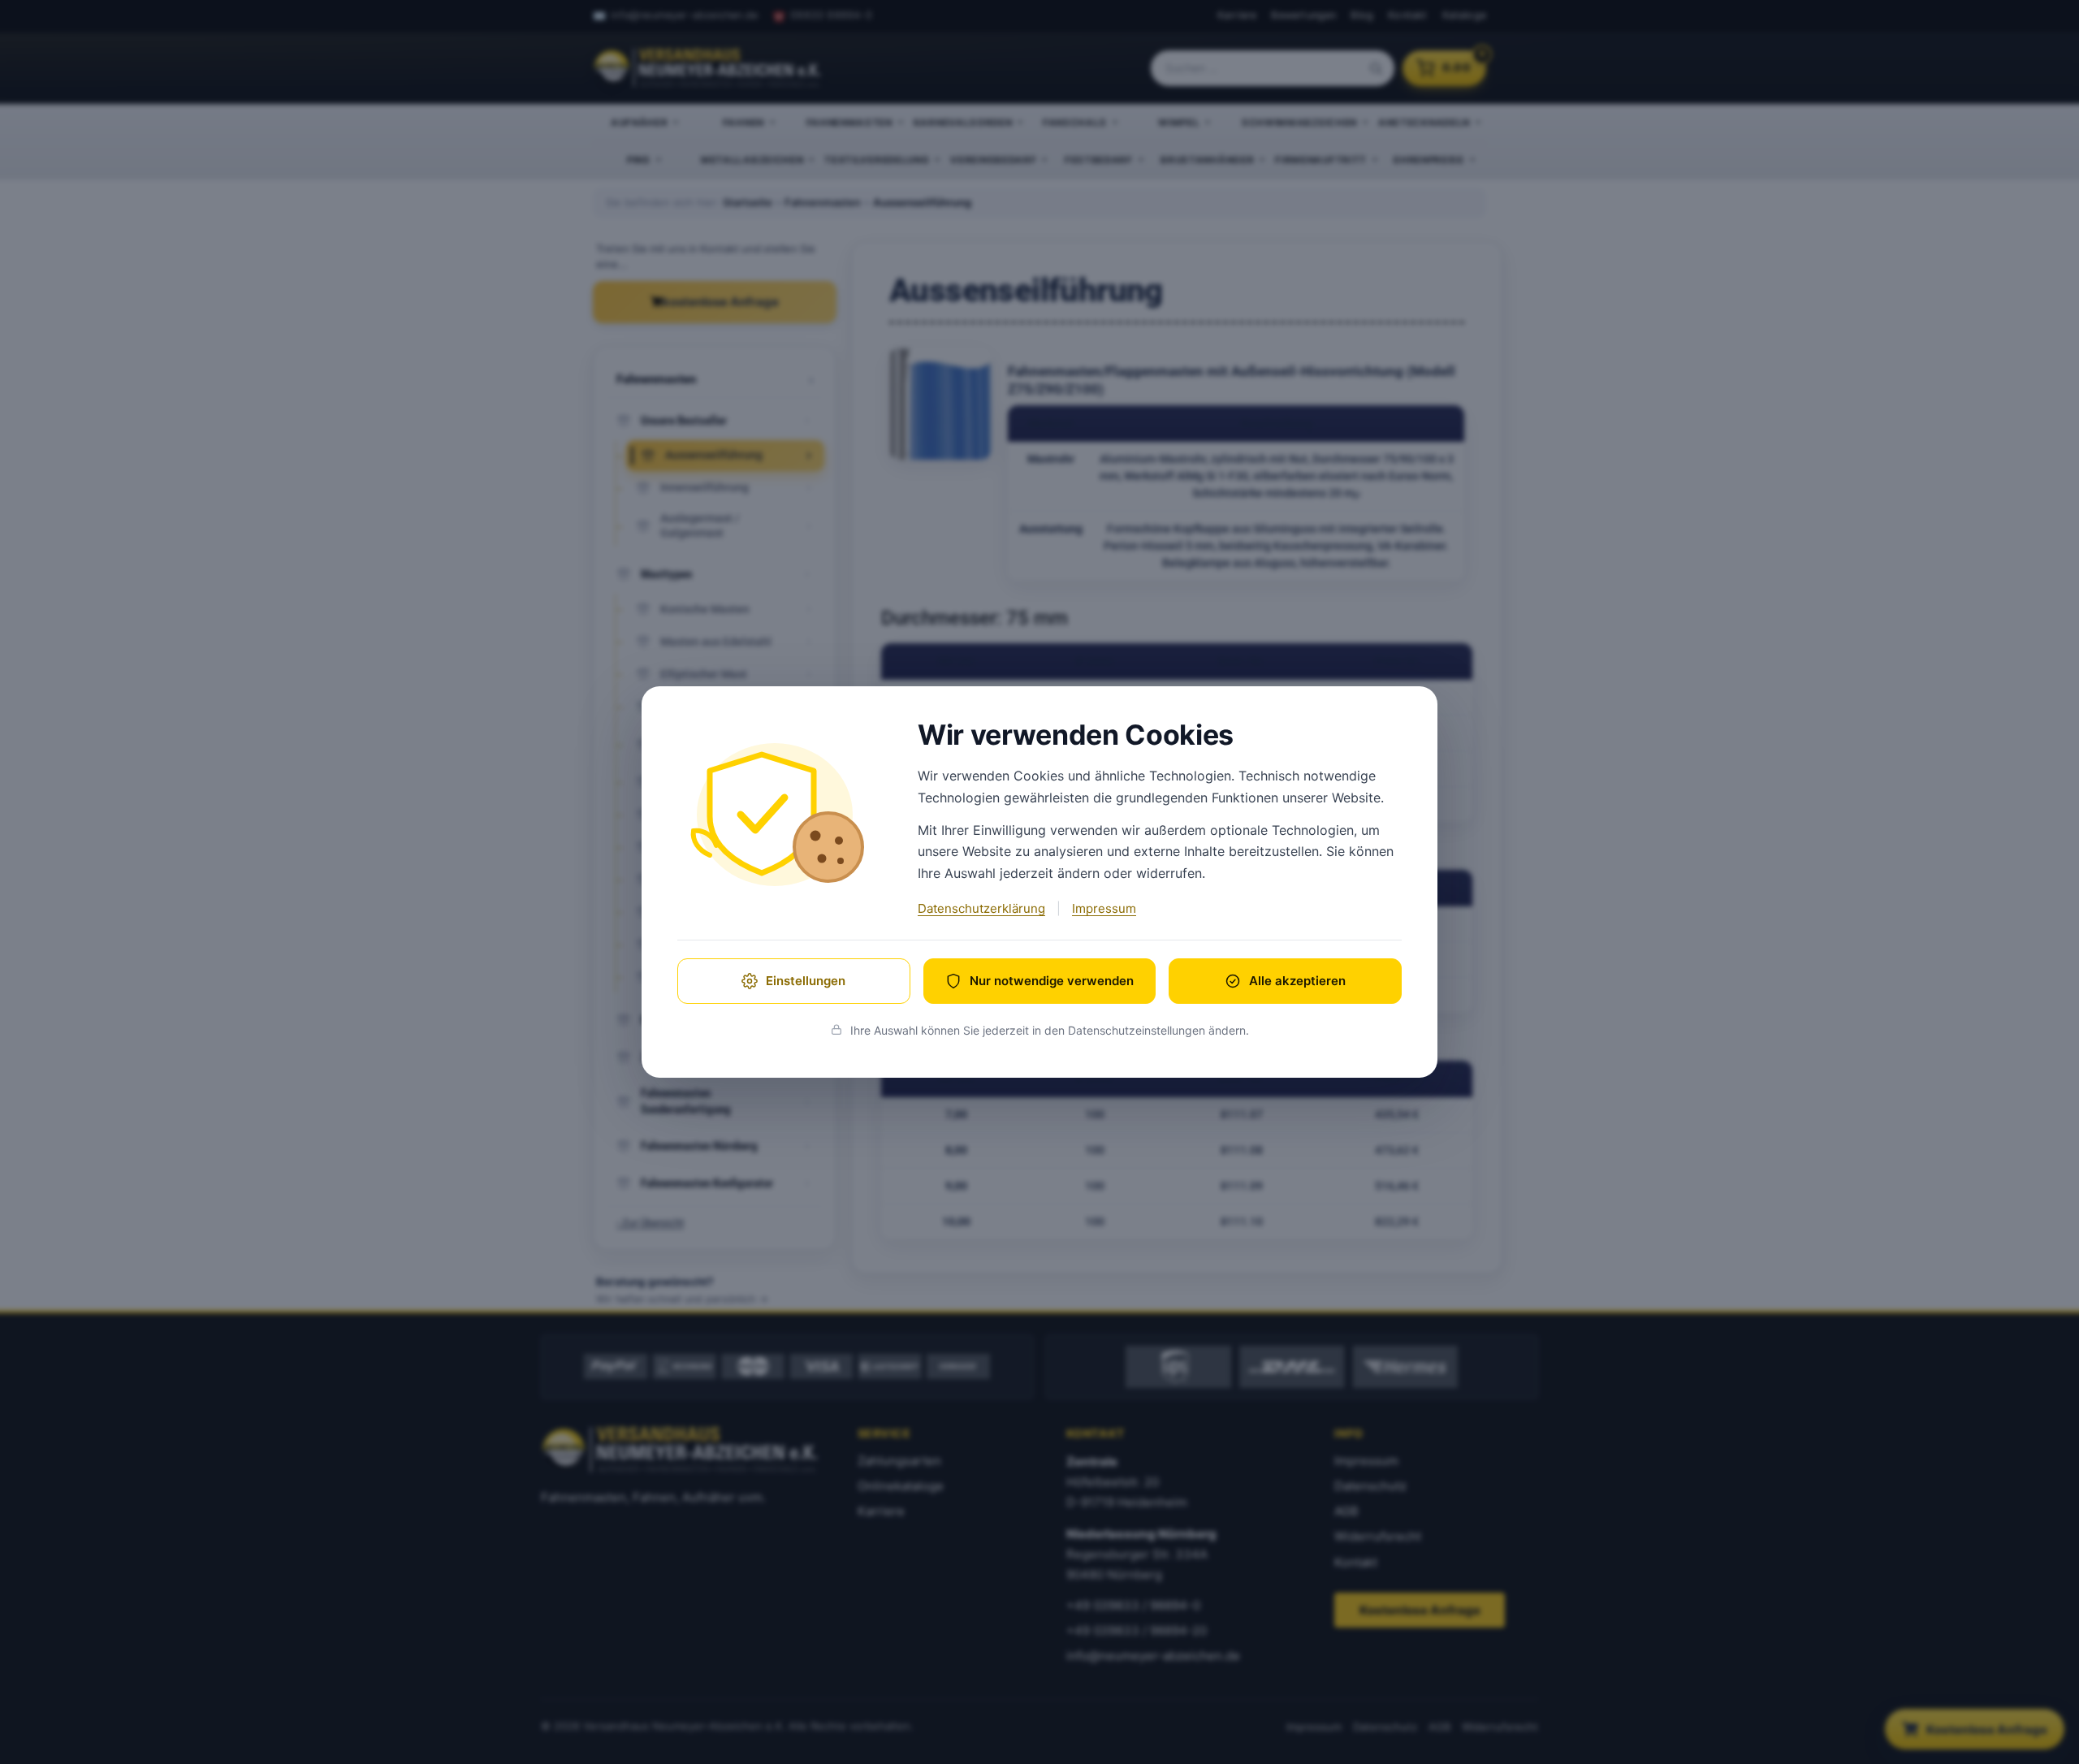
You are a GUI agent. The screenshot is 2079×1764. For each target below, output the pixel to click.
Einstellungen (806, 981)
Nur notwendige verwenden (1052, 981)
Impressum (1104, 908)
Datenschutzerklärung (981, 908)
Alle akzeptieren (1297, 981)
